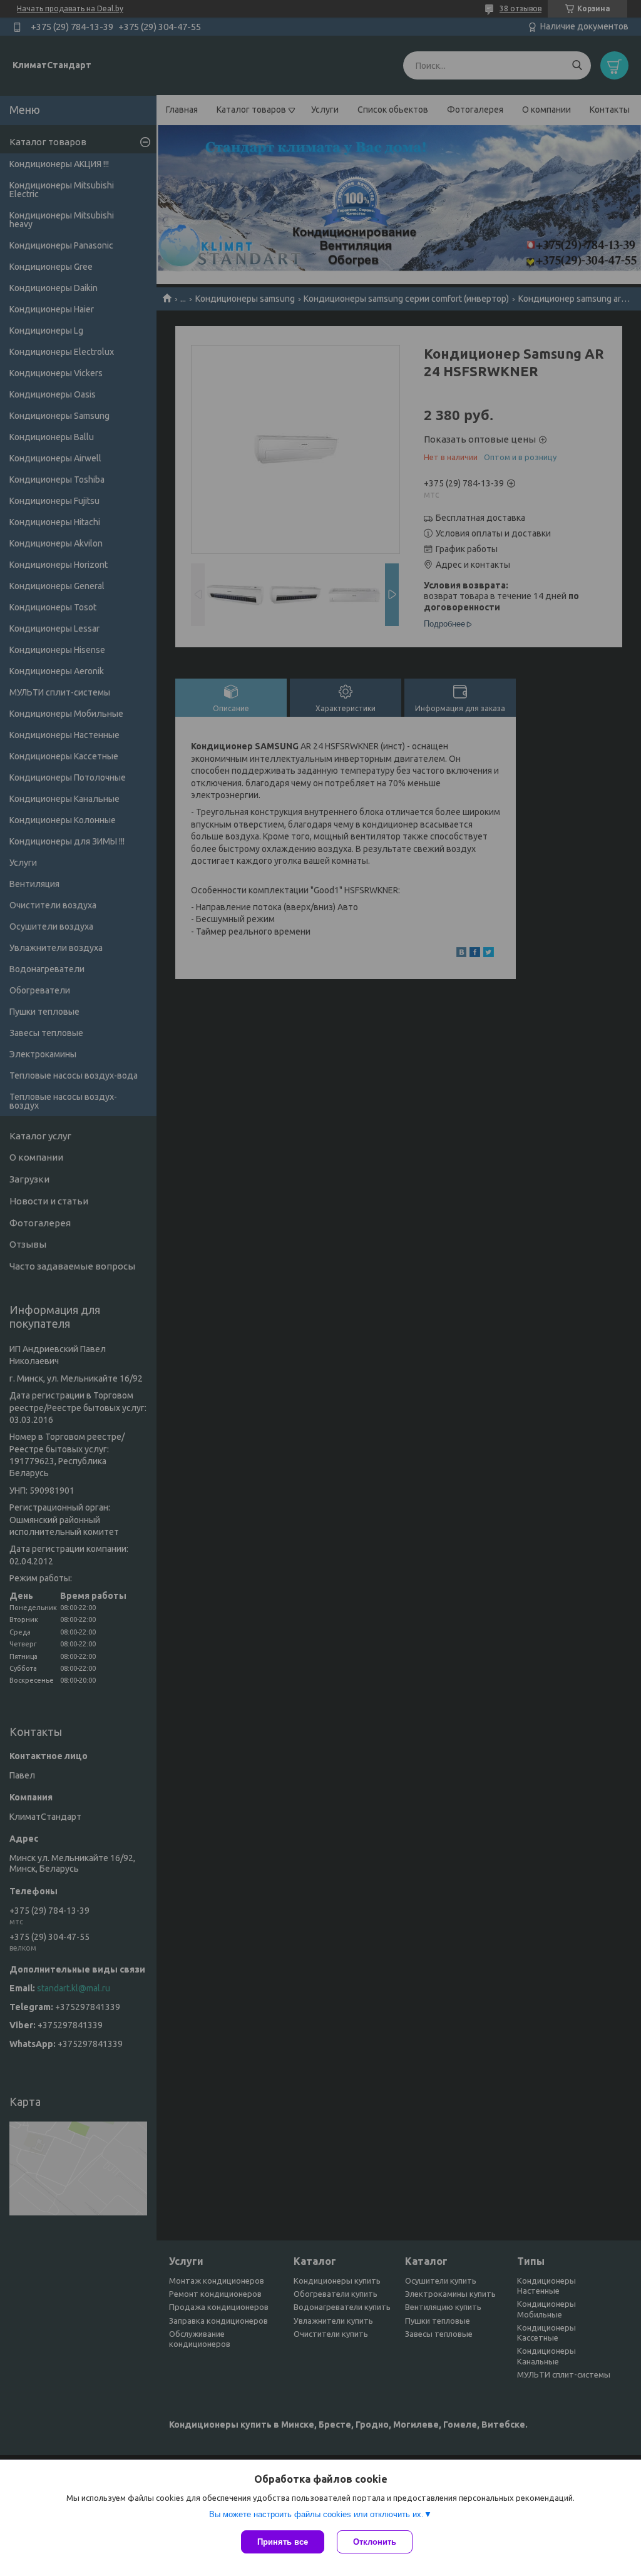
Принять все (283, 2542)
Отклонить (375, 2542)
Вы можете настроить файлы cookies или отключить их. (316, 2514)
